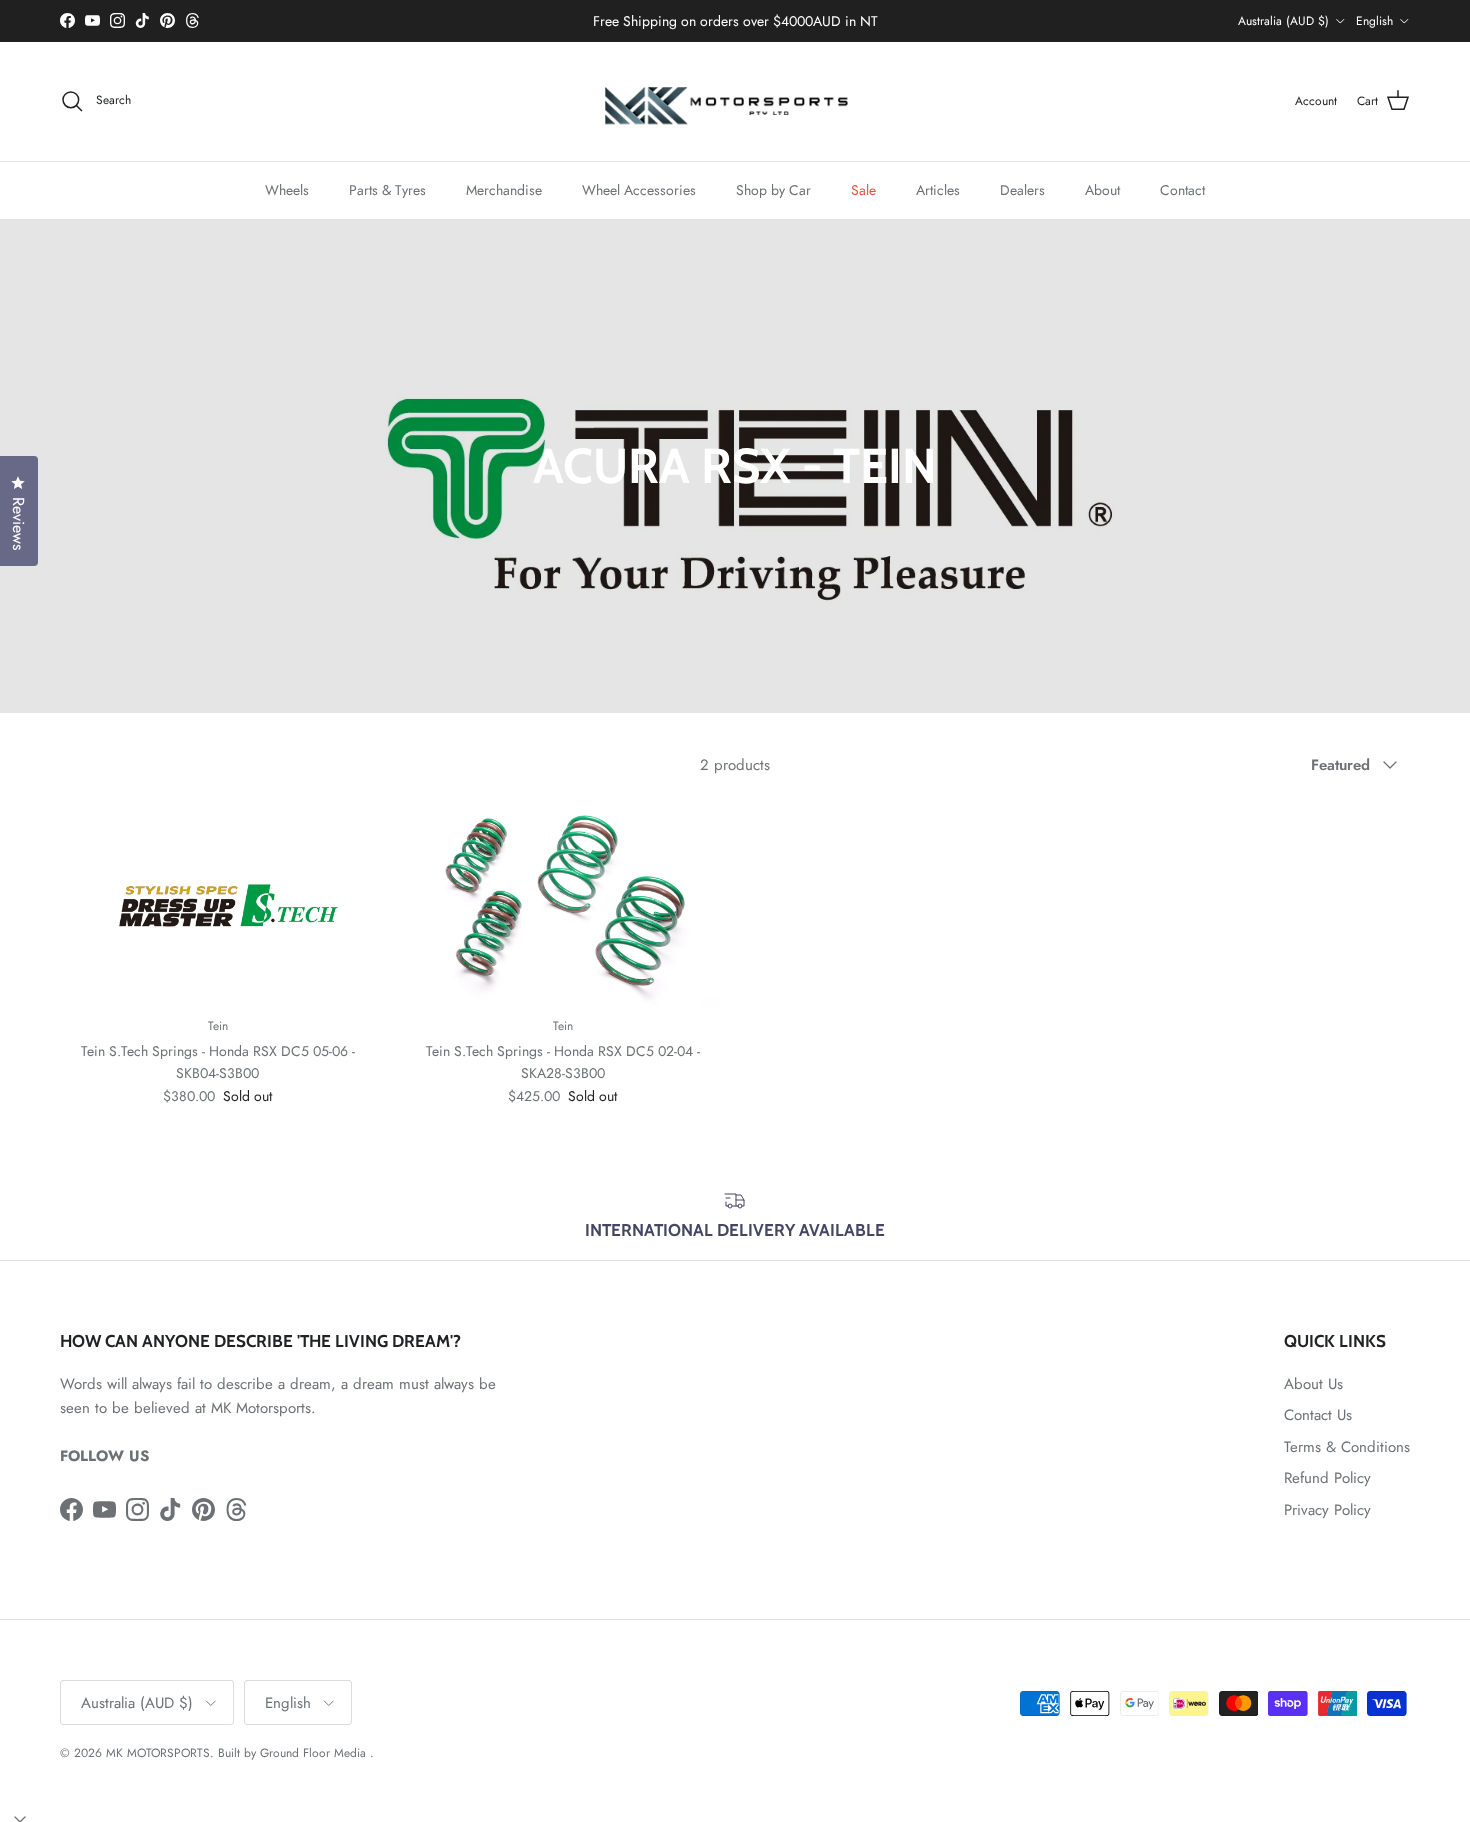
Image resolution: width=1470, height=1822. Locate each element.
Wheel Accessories (639, 189)
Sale (863, 189)
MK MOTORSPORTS (158, 1753)
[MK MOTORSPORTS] (735, 101)
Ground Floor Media (313, 1753)
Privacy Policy (1327, 1510)
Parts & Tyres (387, 189)
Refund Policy (1327, 1478)
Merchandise (504, 189)
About (1102, 189)
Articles (938, 189)
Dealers (1022, 189)
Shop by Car (773, 189)
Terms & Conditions (1347, 1447)
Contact (1182, 189)
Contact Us (1318, 1415)
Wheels (287, 189)
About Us (1313, 1384)
